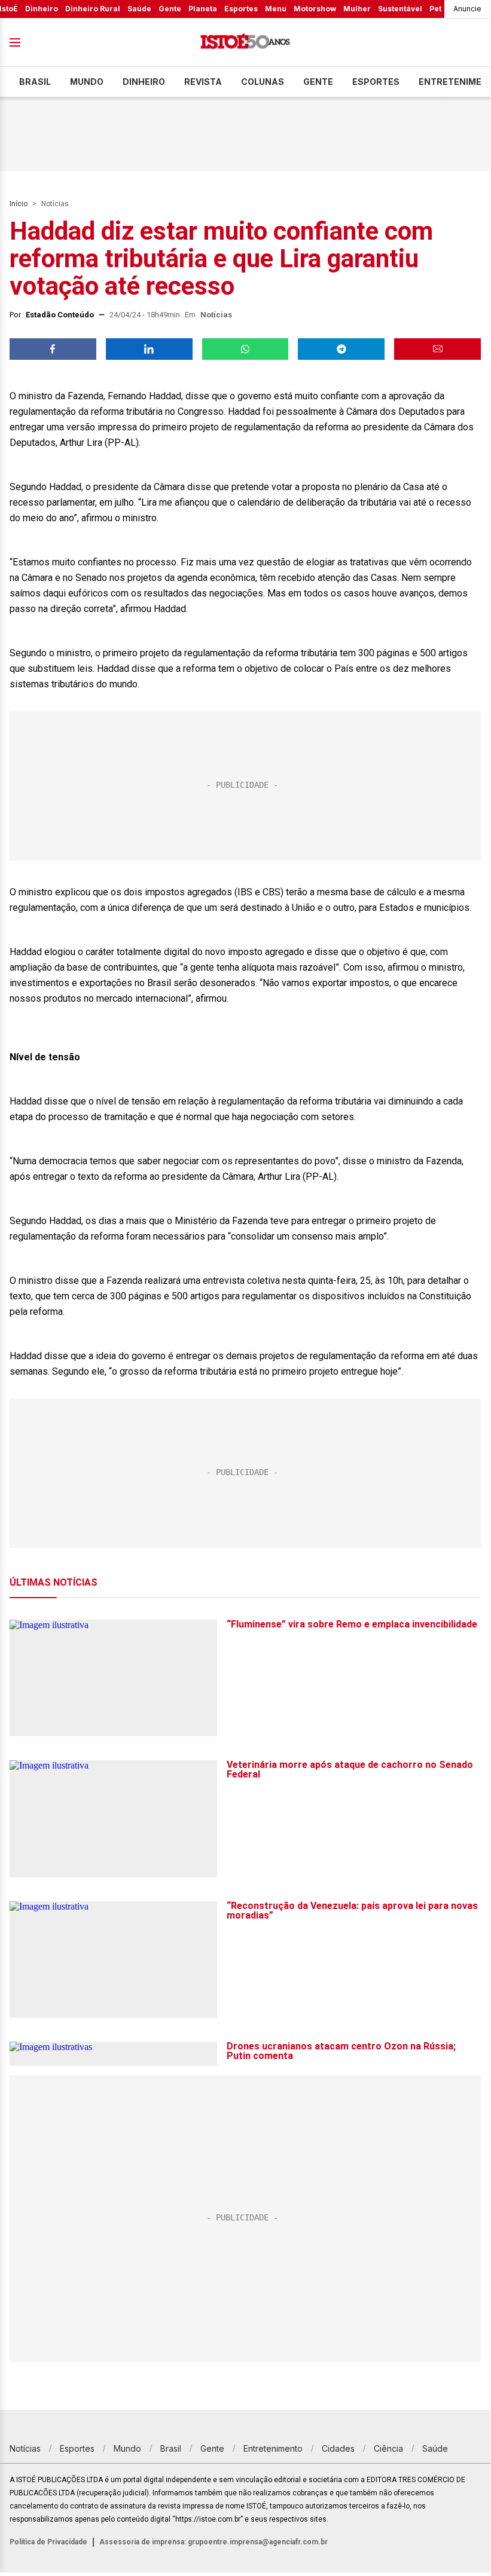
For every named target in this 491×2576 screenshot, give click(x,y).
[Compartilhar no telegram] (341, 349)
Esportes (241, 9)
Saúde (139, 9)
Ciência (388, 2448)
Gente (170, 9)
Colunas (263, 82)
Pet (435, 9)
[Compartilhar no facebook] (53, 349)
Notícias (55, 204)
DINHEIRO (144, 82)
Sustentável (400, 9)
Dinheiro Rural (93, 9)
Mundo (87, 82)
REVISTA (203, 82)
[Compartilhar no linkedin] (149, 349)
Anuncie (467, 9)
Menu (276, 9)
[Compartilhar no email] (437, 349)
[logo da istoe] (245, 43)
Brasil (35, 82)
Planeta (203, 9)
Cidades (338, 2448)
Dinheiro (42, 9)
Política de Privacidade (48, 2542)
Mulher (357, 9)
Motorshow (315, 9)
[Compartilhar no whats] (245, 349)
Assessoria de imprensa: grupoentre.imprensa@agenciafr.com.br (214, 2542)
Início (19, 204)
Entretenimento (273, 2448)
